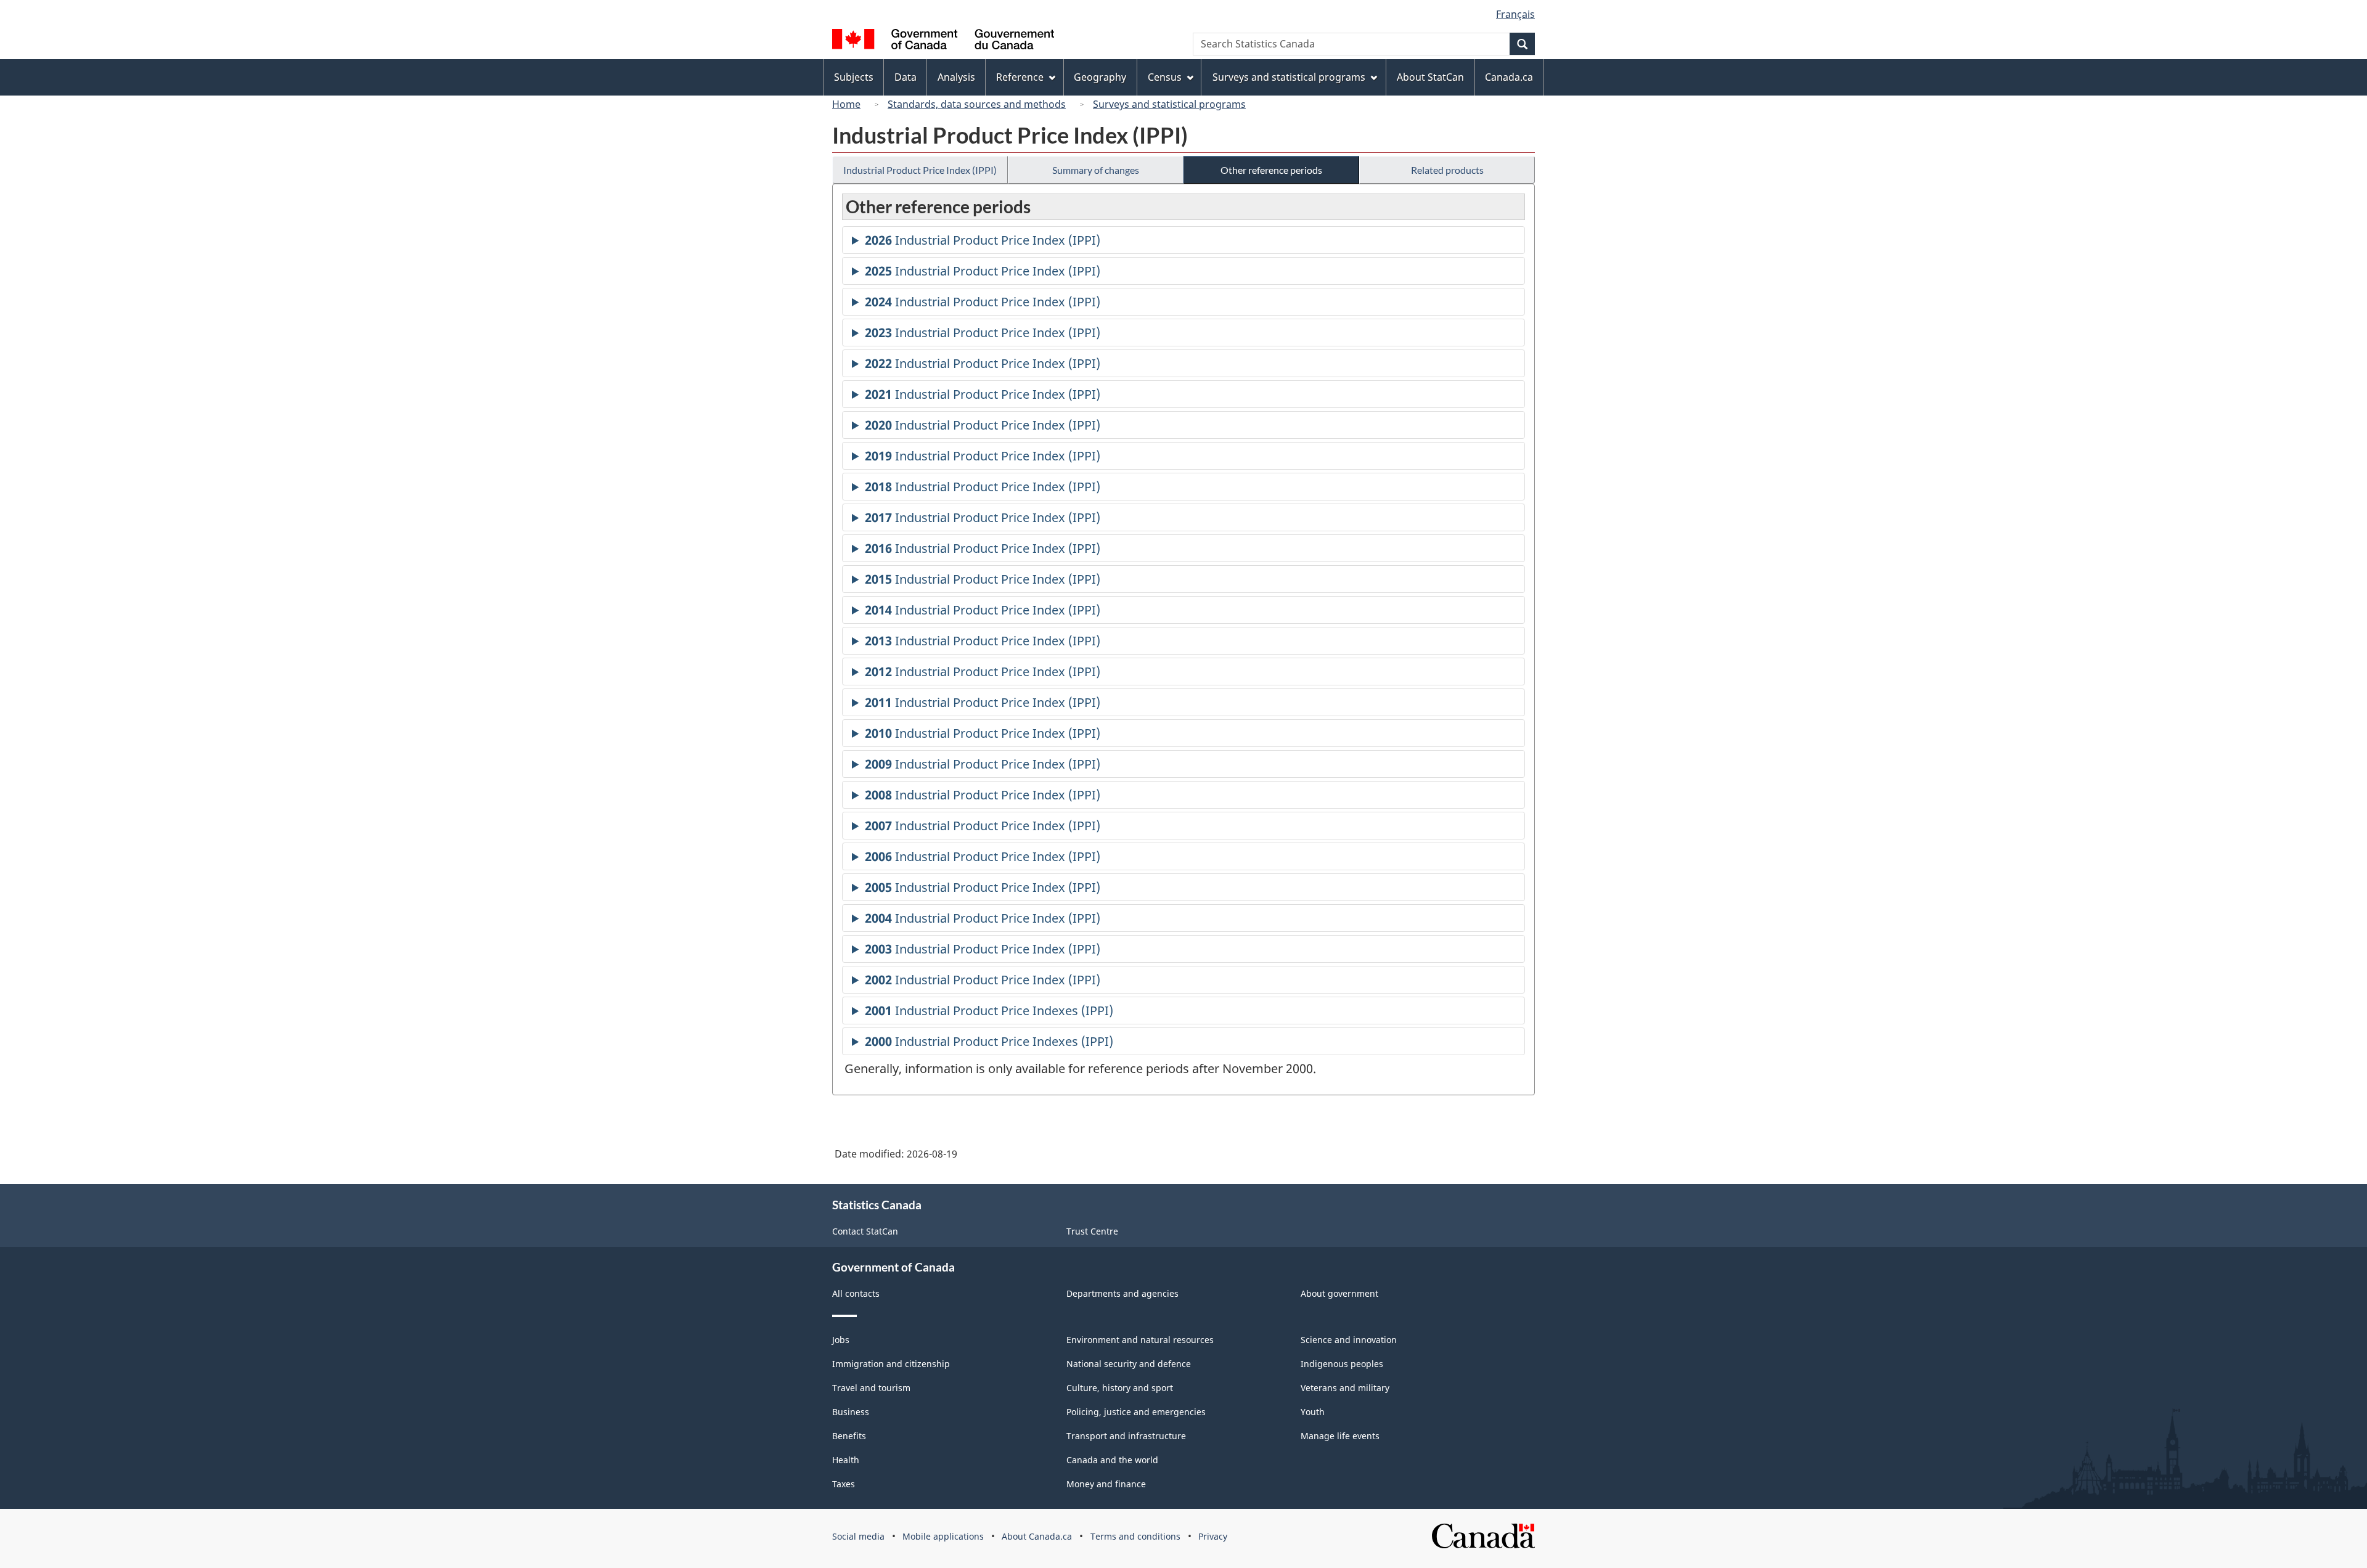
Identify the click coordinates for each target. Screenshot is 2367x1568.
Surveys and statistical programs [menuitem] (1289, 77)
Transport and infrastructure (1126, 1436)
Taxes (844, 1484)
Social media (858, 1536)
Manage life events (1340, 1436)
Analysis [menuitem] (956, 77)
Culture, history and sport (1120, 1388)
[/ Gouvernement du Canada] (943, 41)
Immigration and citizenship (891, 1364)
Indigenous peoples (1342, 1364)
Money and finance (1106, 1484)
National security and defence (1129, 1364)
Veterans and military (1345, 1388)
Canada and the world (1112, 1460)
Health (846, 1460)
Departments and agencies (1122, 1293)
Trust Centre (1092, 1231)
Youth (1313, 1412)
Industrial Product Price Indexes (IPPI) (989, 1013)
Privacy (1213, 1536)
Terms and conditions (1135, 1536)
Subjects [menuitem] (854, 77)
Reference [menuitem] (1020, 77)
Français (1515, 14)
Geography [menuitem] (1100, 77)
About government (1339, 1293)
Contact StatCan (865, 1231)
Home (846, 104)
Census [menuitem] (1165, 77)
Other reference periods (1271, 170)
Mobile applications (943, 1536)
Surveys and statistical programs (1169, 104)
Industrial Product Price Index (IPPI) (920, 170)
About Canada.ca (1037, 1536)
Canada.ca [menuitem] (1509, 77)
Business (851, 1412)
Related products (1447, 170)
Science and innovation (1349, 1340)
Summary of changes (1096, 170)
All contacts (856, 1293)
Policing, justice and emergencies (1136, 1412)
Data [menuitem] (906, 77)
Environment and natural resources (1140, 1340)
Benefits (849, 1436)
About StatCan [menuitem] (1430, 77)
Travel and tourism (871, 1388)
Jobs (841, 1340)
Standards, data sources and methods (977, 104)
